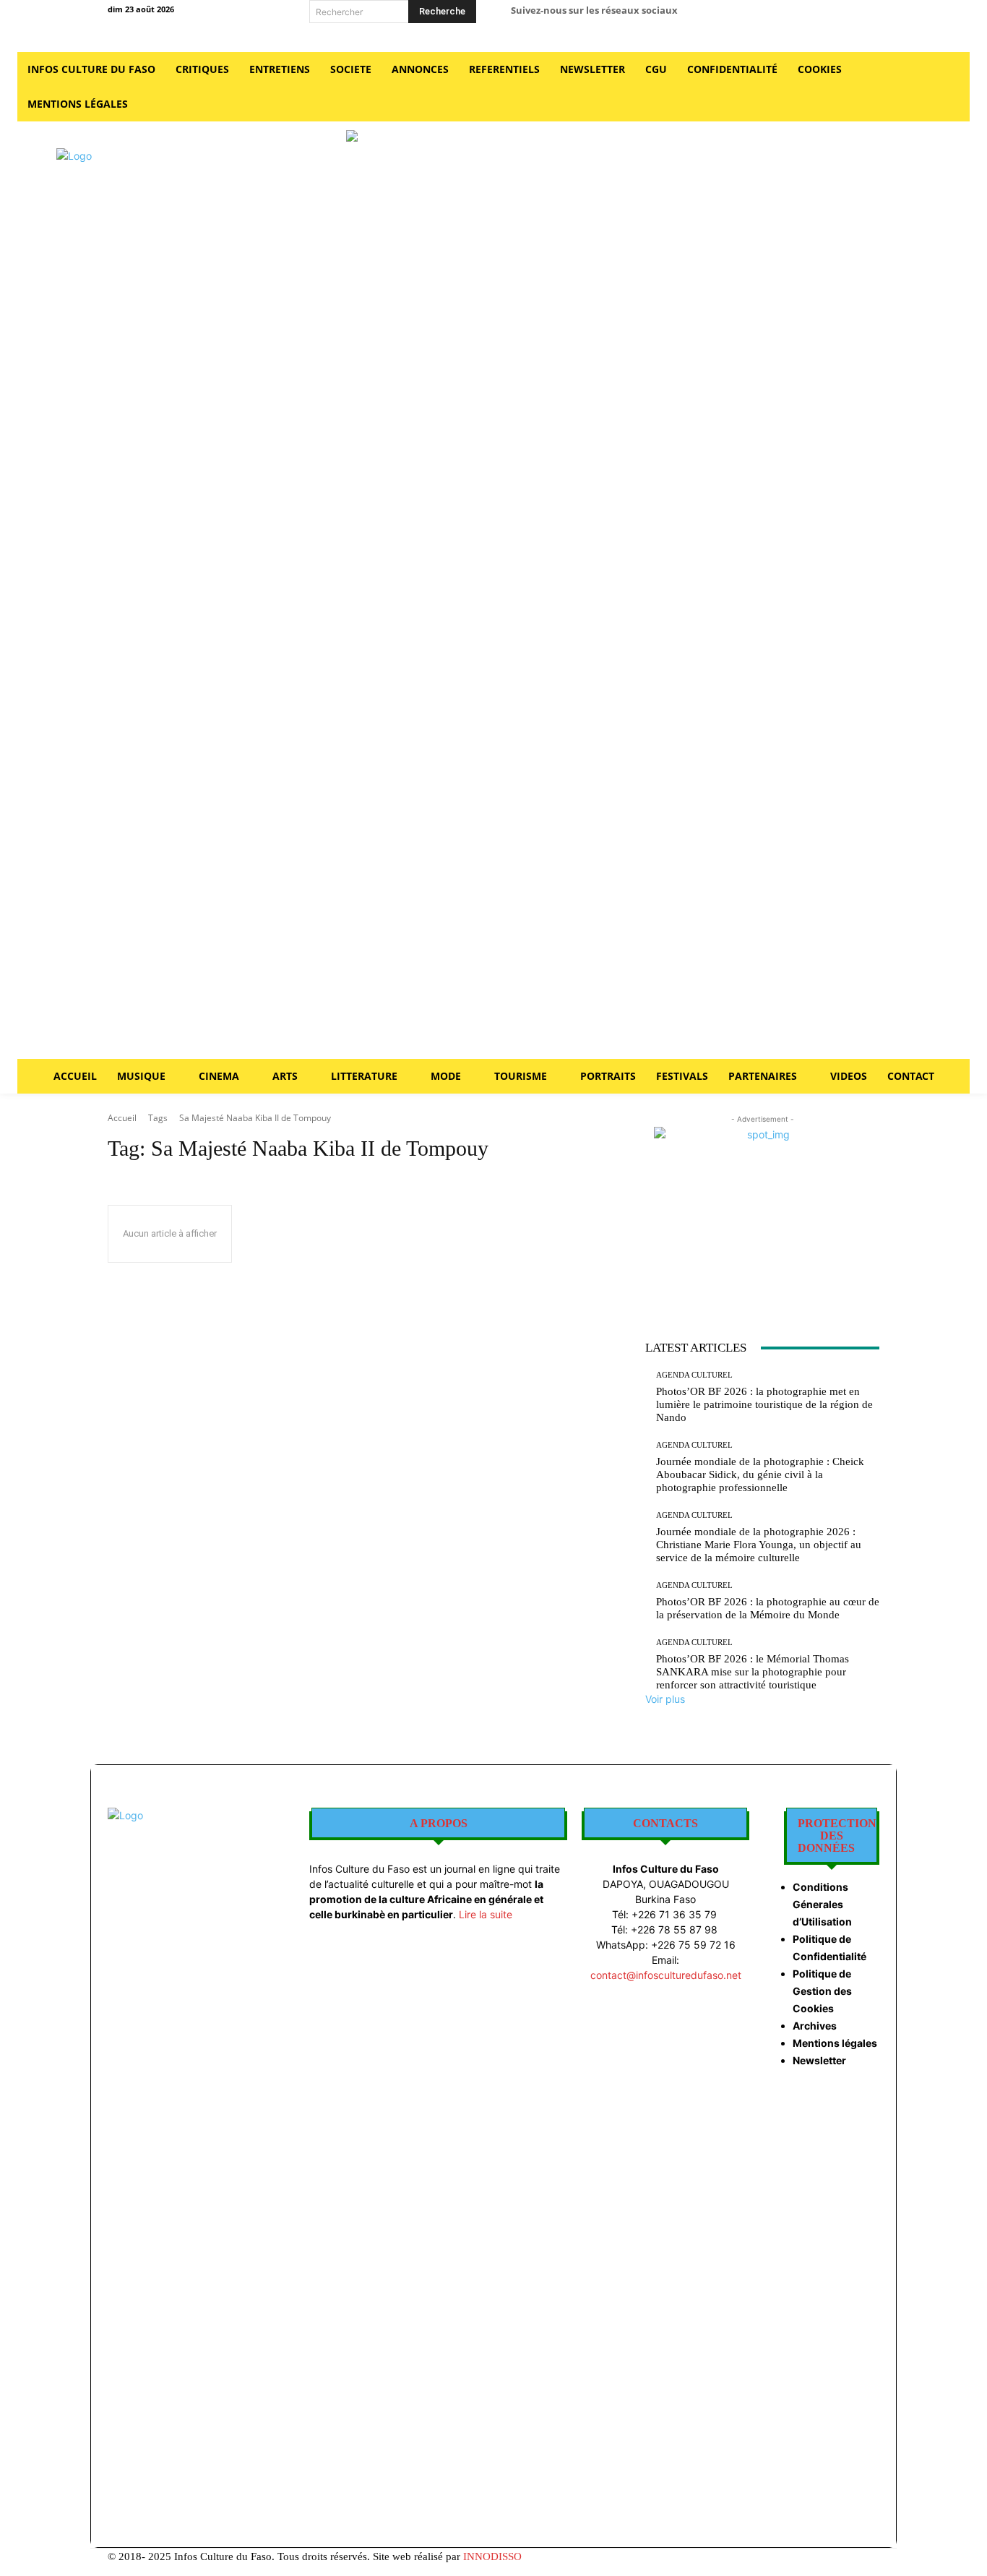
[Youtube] (845, 16)
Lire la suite (486, 1914)
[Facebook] (747, 16)
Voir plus (665, 1699)
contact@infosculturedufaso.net (666, 1975)
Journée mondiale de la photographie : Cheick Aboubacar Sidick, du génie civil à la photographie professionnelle (760, 1474)
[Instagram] (780, 16)
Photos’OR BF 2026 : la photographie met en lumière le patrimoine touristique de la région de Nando (764, 1404)
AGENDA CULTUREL (694, 1375)
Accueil (122, 1118)
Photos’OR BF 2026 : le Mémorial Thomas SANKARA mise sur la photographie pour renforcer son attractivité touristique (753, 1672)
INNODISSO (492, 2556)
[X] (813, 16)
